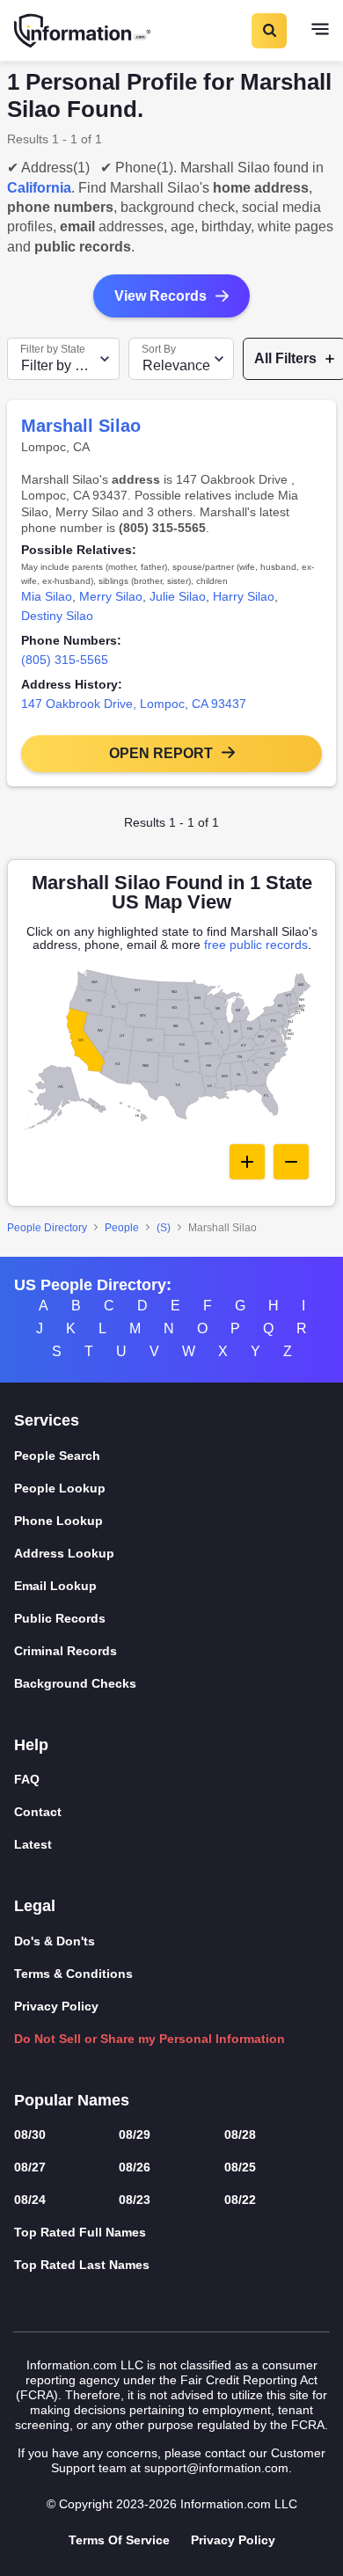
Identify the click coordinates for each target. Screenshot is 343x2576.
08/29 (135, 2135)
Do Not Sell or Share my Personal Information (150, 2039)
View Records (161, 296)
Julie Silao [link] (178, 596)
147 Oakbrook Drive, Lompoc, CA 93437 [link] (134, 704)
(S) (164, 1228)
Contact (38, 1812)
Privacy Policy (56, 2006)
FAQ (27, 1779)
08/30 (30, 2135)
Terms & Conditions (73, 1974)
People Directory (47, 1228)
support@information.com (216, 2468)
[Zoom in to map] (247, 1162)
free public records (256, 945)
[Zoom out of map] (291, 1162)
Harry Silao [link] (244, 596)
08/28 (240, 2135)
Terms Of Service (119, 2540)
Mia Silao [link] (47, 596)
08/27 (30, 2167)
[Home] (84, 31)
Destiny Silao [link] (57, 616)
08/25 (240, 2167)
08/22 (240, 2200)
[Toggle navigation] (320, 31)
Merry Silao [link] (111, 596)
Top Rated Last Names (82, 2265)
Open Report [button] (161, 753)
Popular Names (72, 2100)
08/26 (135, 2167)
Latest (33, 1844)
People (122, 1228)
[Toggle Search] (268, 31)
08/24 (30, 2200)
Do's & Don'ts (55, 1941)
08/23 (135, 2200)
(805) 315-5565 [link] (65, 660)
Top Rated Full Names (80, 2232)
